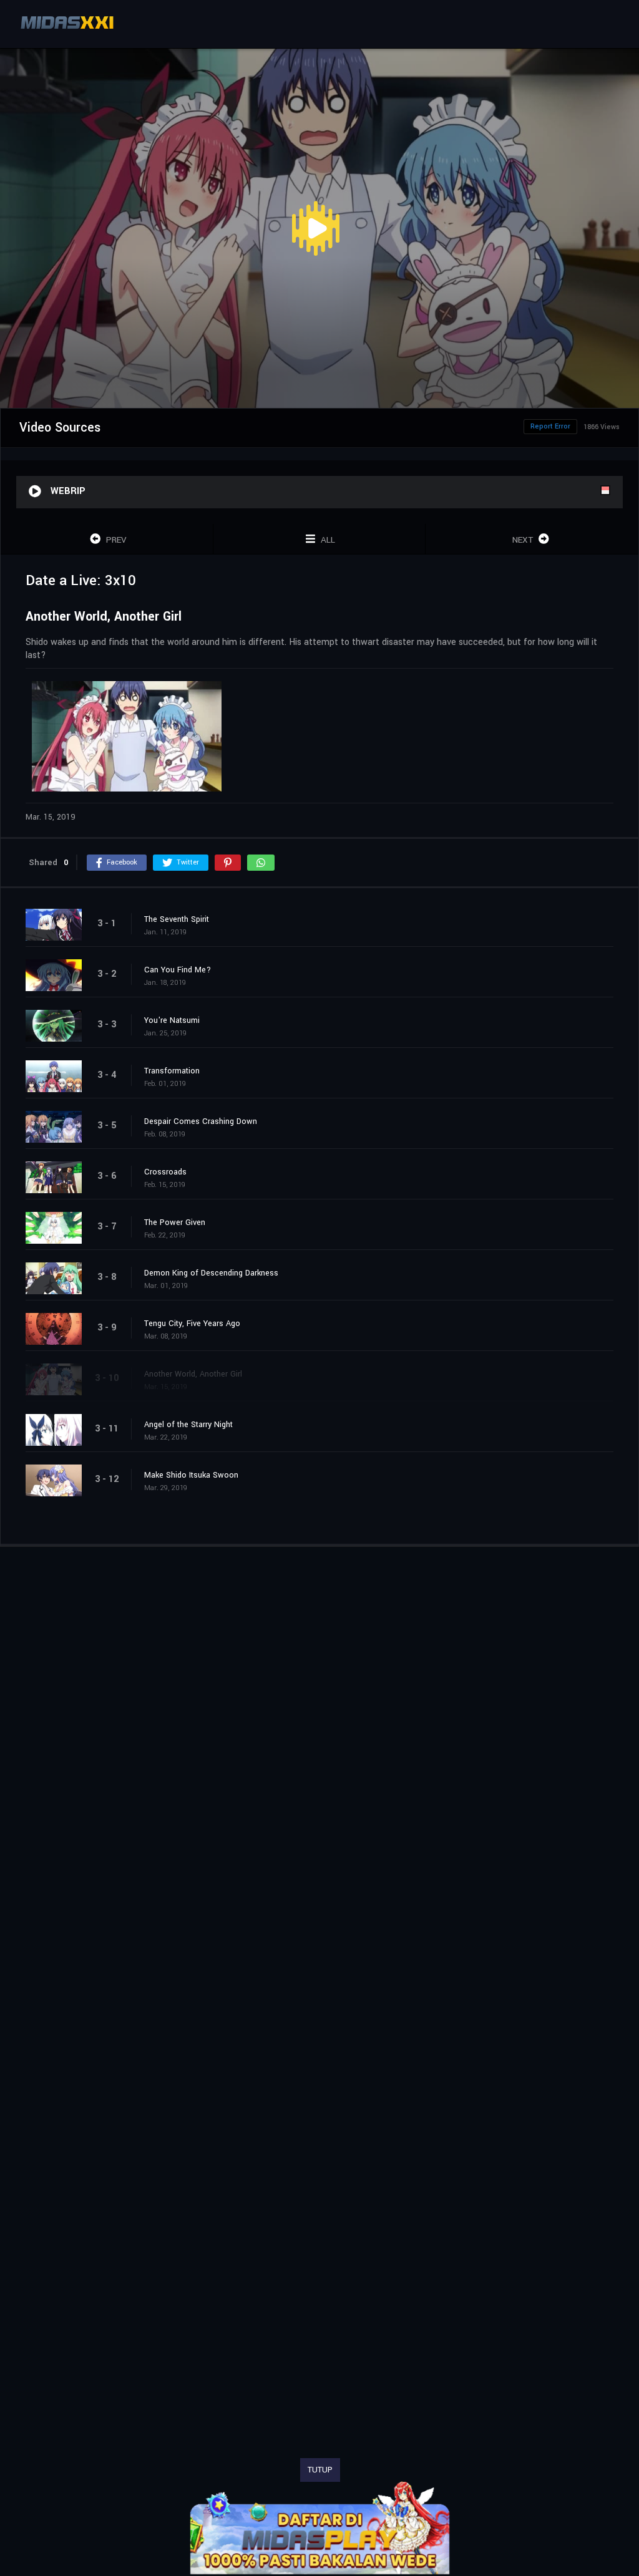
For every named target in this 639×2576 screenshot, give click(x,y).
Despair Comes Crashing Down (201, 1121)
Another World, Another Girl (193, 1374)
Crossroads (165, 1172)
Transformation (172, 1071)
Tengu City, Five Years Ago (192, 1324)
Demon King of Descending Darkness (211, 1273)
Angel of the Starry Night (188, 1425)
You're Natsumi (172, 1020)
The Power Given (175, 1223)
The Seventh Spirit (177, 919)
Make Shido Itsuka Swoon (191, 1475)
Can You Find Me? (178, 970)
